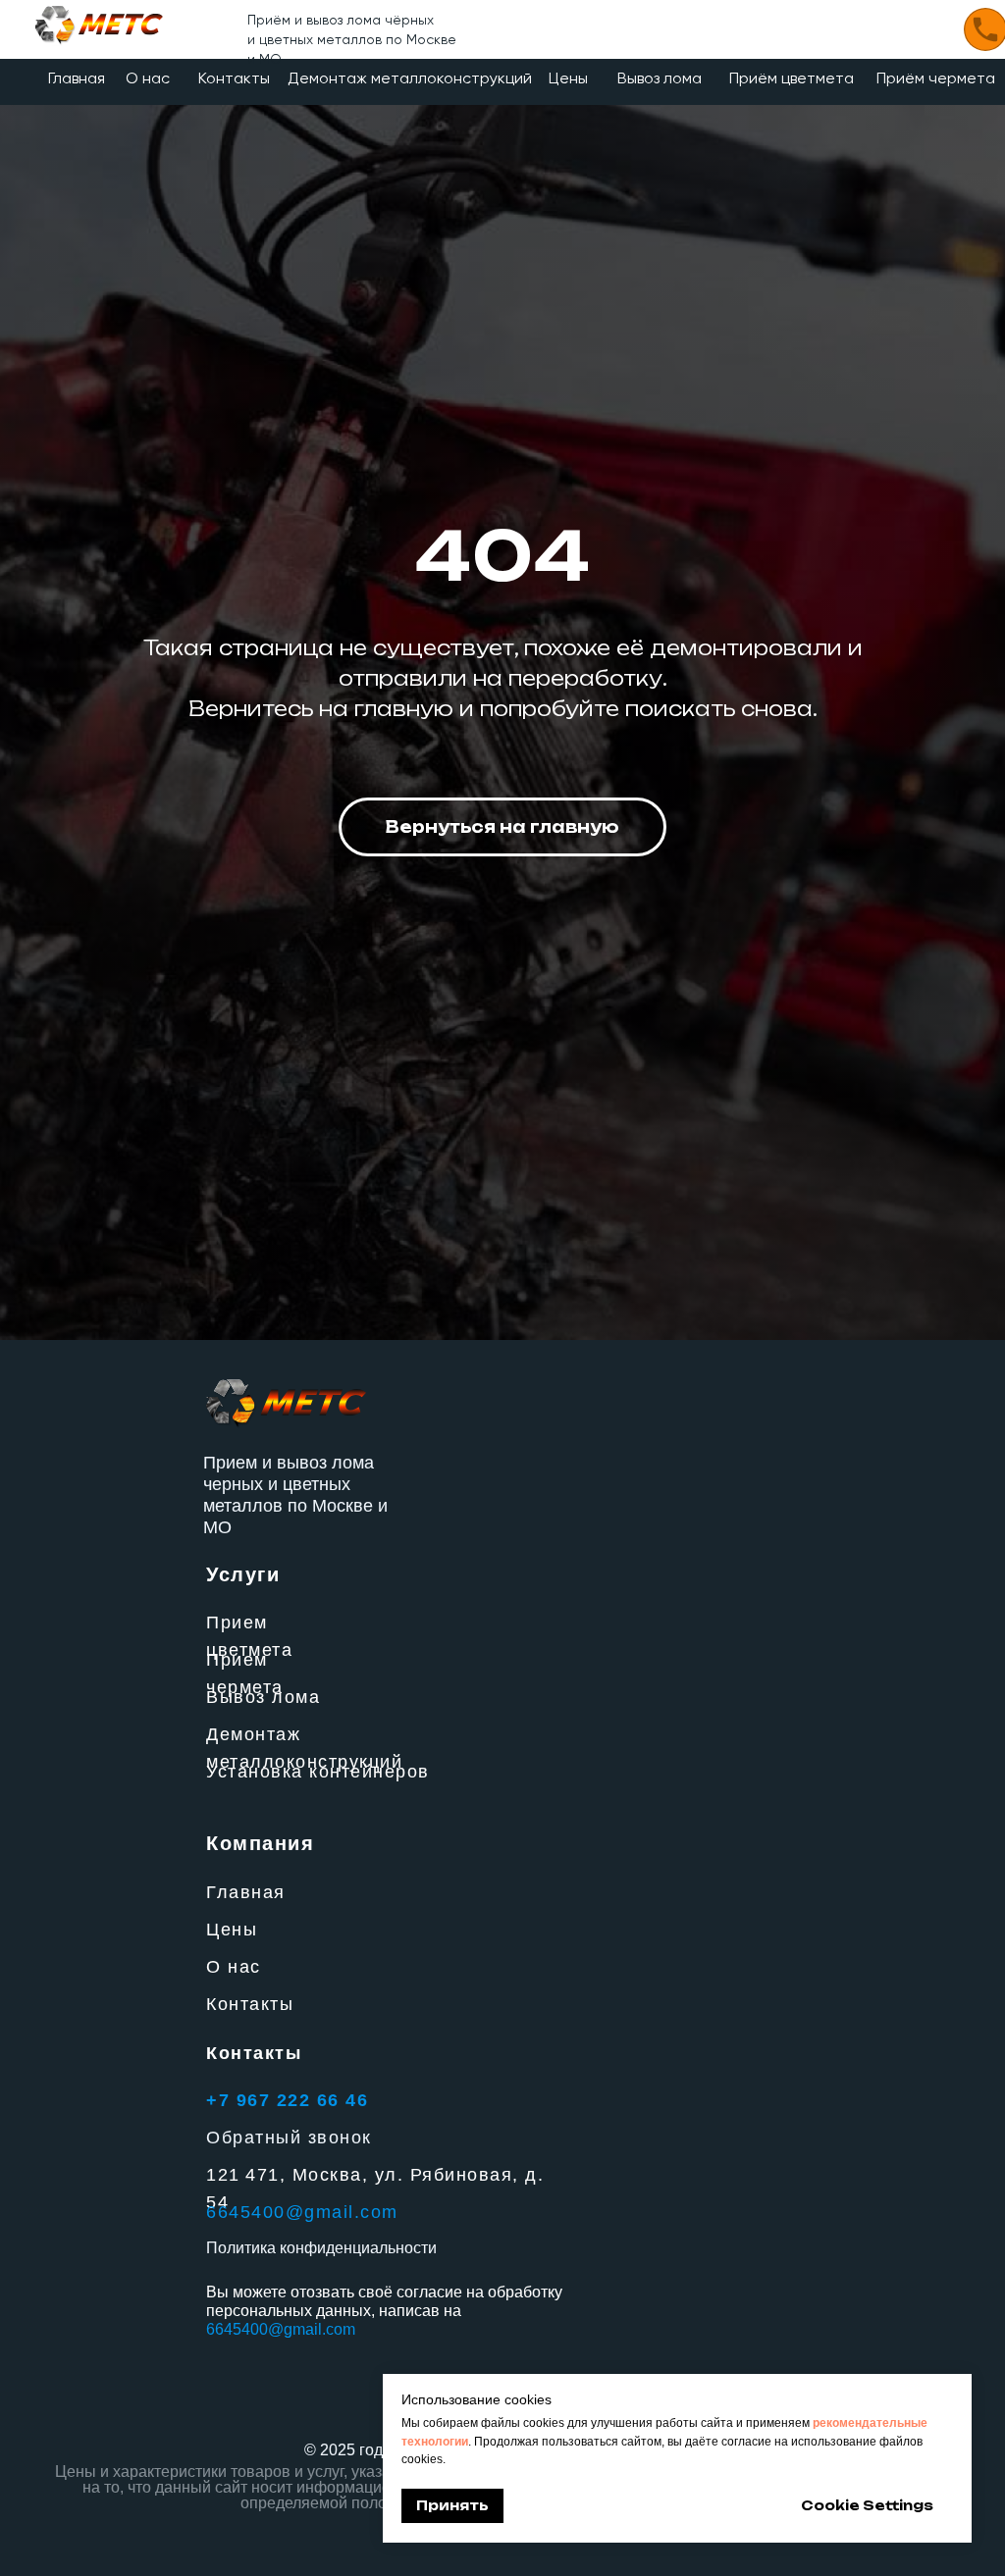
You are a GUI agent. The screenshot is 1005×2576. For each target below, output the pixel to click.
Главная (77, 78)
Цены (568, 78)
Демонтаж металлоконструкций (410, 78)
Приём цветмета (792, 78)
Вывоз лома (660, 78)
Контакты (234, 78)
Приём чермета (936, 78)
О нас (148, 78)
